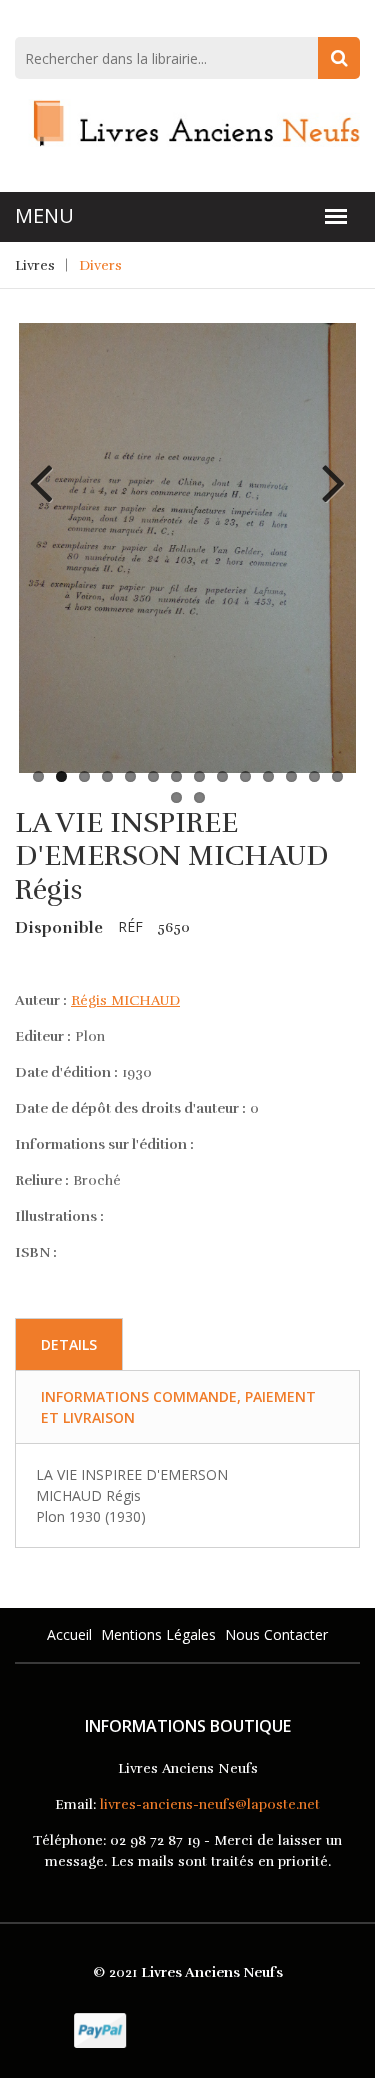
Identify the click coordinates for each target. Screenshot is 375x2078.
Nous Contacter (276, 1634)
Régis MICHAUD (125, 1000)
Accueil (69, 1634)
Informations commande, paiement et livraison (178, 1407)
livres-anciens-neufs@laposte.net (210, 1804)
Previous (49, 468)
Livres (35, 265)
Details (69, 1344)
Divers (100, 265)
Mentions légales (158, 1634)
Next (326, 468)
